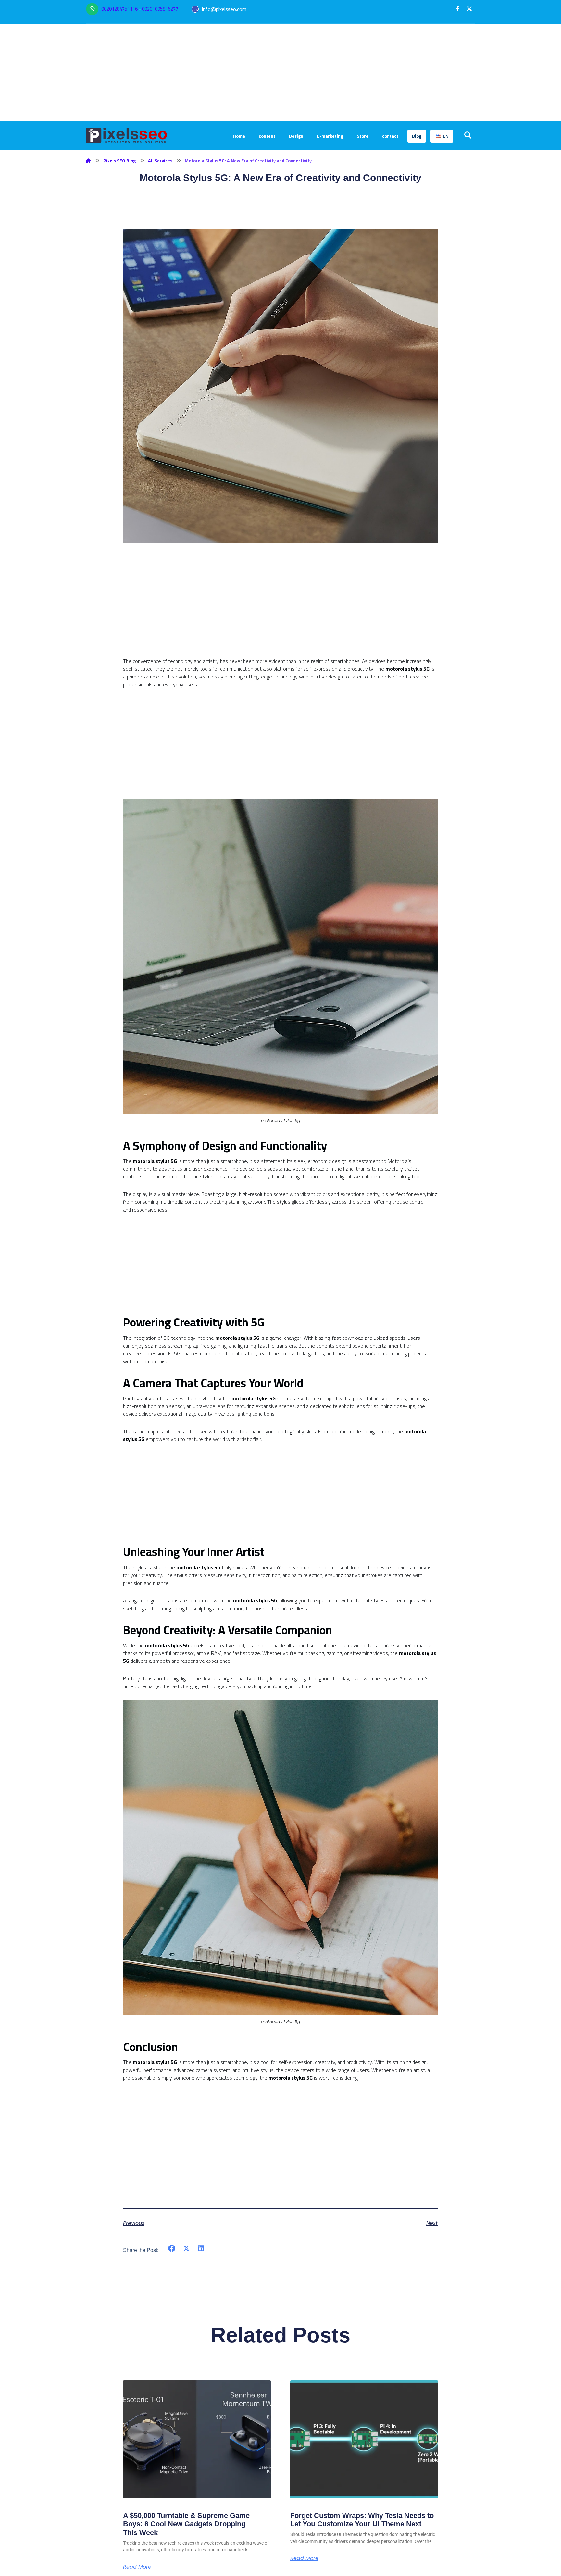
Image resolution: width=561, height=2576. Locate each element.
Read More (137, 2567)
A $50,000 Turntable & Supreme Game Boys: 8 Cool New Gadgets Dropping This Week (186, 2524)
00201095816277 (160, 9)
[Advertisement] (280, 72)
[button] (458, 9)
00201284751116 (119, 9)
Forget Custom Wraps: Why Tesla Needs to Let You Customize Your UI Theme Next (362, 2520)
